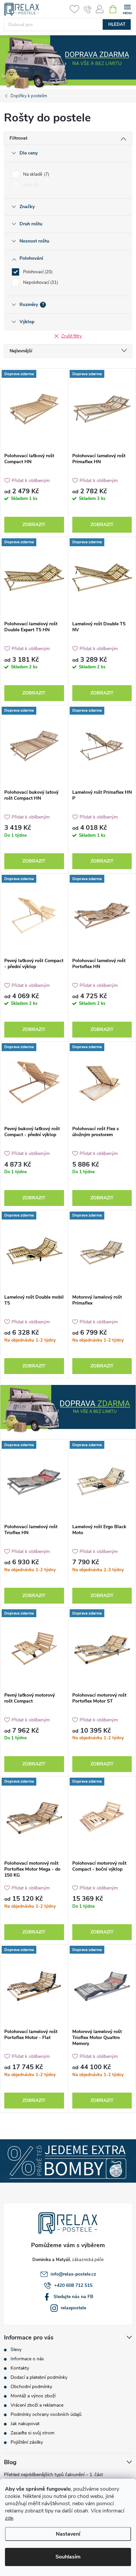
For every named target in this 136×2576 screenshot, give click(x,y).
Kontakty (20, 2368)
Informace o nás (27, 2359)
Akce (30, 185)
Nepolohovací (40, 283)
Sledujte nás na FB (73, 2297)
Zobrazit (34, 525)
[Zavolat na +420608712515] (88, 9)
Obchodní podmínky (31, 2387)
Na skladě (35, 174)
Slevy (16, 2350)
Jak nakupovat (25, 2424)
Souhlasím (68, 2557)
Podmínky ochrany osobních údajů (46, 2414)
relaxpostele (73, 2308)
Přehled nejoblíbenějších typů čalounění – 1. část (53, 2475)
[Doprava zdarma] (34, 409)
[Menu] (127, 9)
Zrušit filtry (72, 336)
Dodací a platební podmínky (39, 2377)
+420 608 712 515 (73, 2285)
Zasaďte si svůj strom (33, 2433)
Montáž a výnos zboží (33, 2396)
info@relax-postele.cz (73, 2274)
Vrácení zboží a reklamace (37, 2405)
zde (9, 2518)
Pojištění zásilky (27, 2442)
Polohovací (37, 272)
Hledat (117, 24)
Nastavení (68, 2534)
